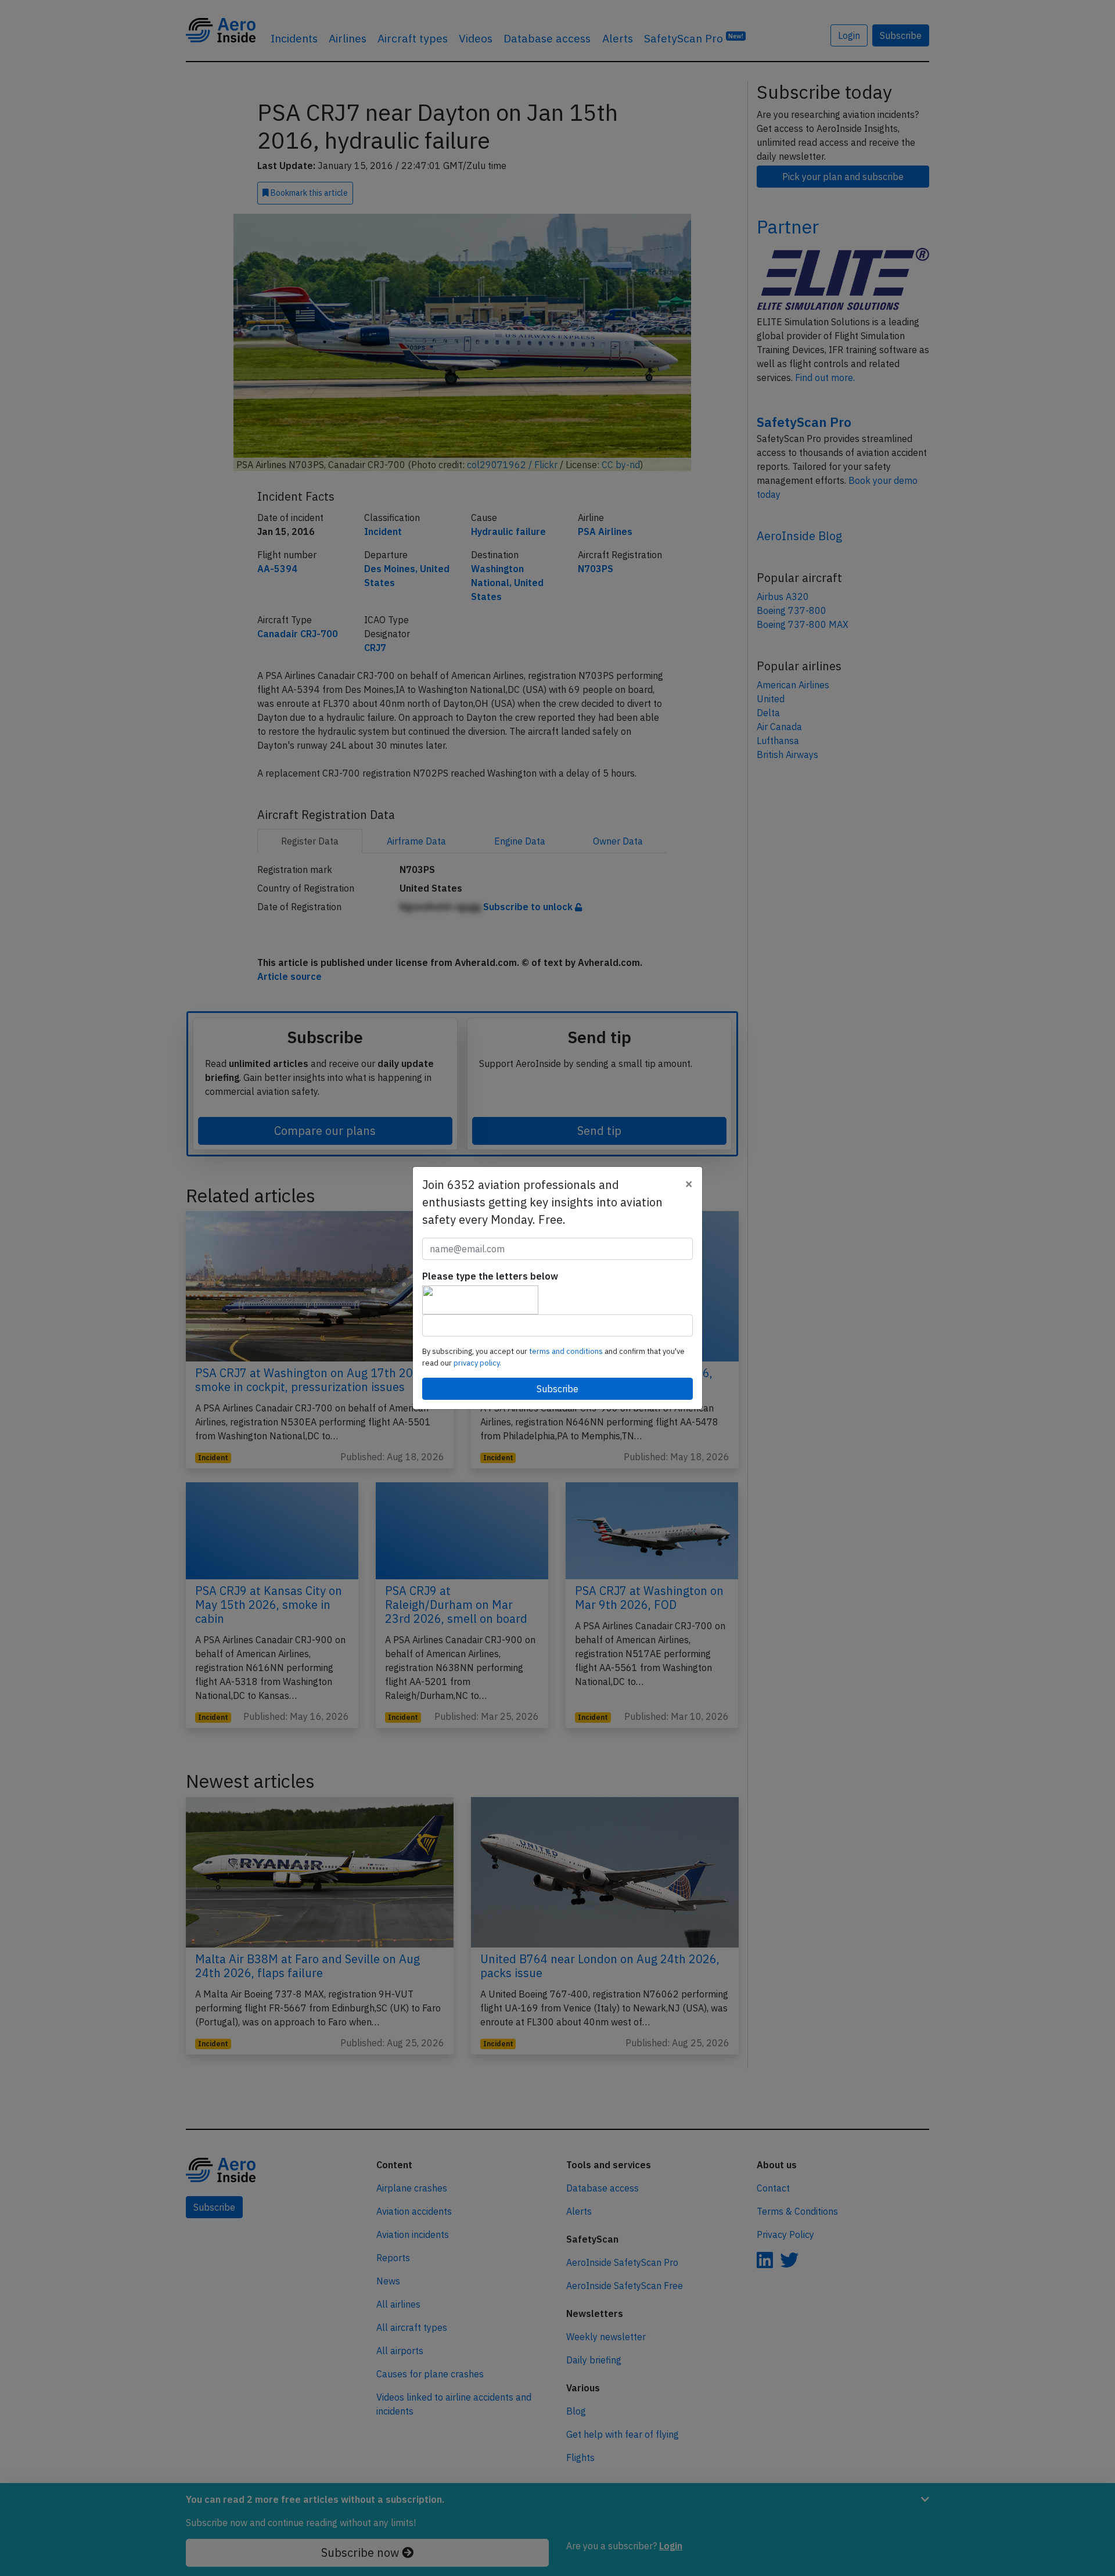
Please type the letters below (490, 1276)
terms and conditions (567, 1351)
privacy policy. (477, 1363)
